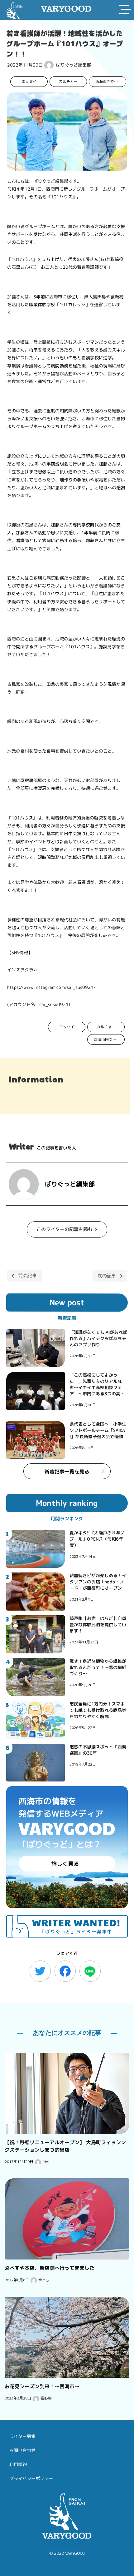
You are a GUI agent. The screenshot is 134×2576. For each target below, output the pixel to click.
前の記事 (27, 1276)
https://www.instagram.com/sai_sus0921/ (51, 987)
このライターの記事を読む (65, 1229)
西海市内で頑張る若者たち (110, 81)
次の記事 (107, 1276)
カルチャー (68, 81)
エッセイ (29, 81)
